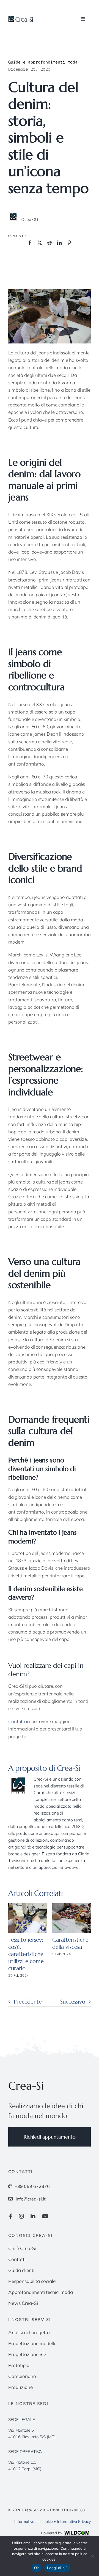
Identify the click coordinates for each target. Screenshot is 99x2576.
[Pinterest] (69, 243)
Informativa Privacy (74, 2521)
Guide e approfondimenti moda (43, 62)
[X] (40, 243)
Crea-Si (68, 1768)
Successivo (73, 2002)
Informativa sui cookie (34, 2521)
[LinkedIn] (59, 243)
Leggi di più (57, 2568)
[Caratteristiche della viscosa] (71, 1918)
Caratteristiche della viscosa (70, 1943)
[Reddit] (50, 243)
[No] (92, 2556)
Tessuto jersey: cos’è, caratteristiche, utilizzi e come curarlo (26, 1954)
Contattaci (19, 1721)
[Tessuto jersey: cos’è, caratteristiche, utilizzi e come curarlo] (28, 1918)
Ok (37, 2568)
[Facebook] (30, 243)
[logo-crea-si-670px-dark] (21, 18)
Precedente (28, 2002)
